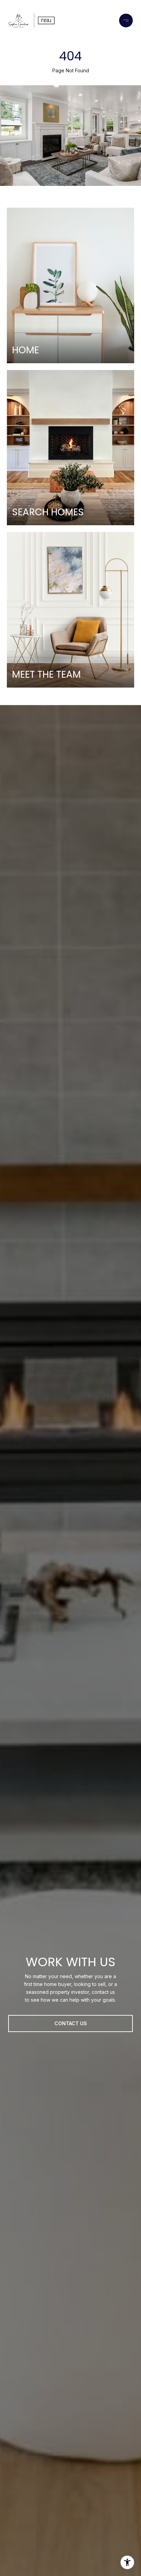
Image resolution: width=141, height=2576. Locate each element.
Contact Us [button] (71, 2023)
